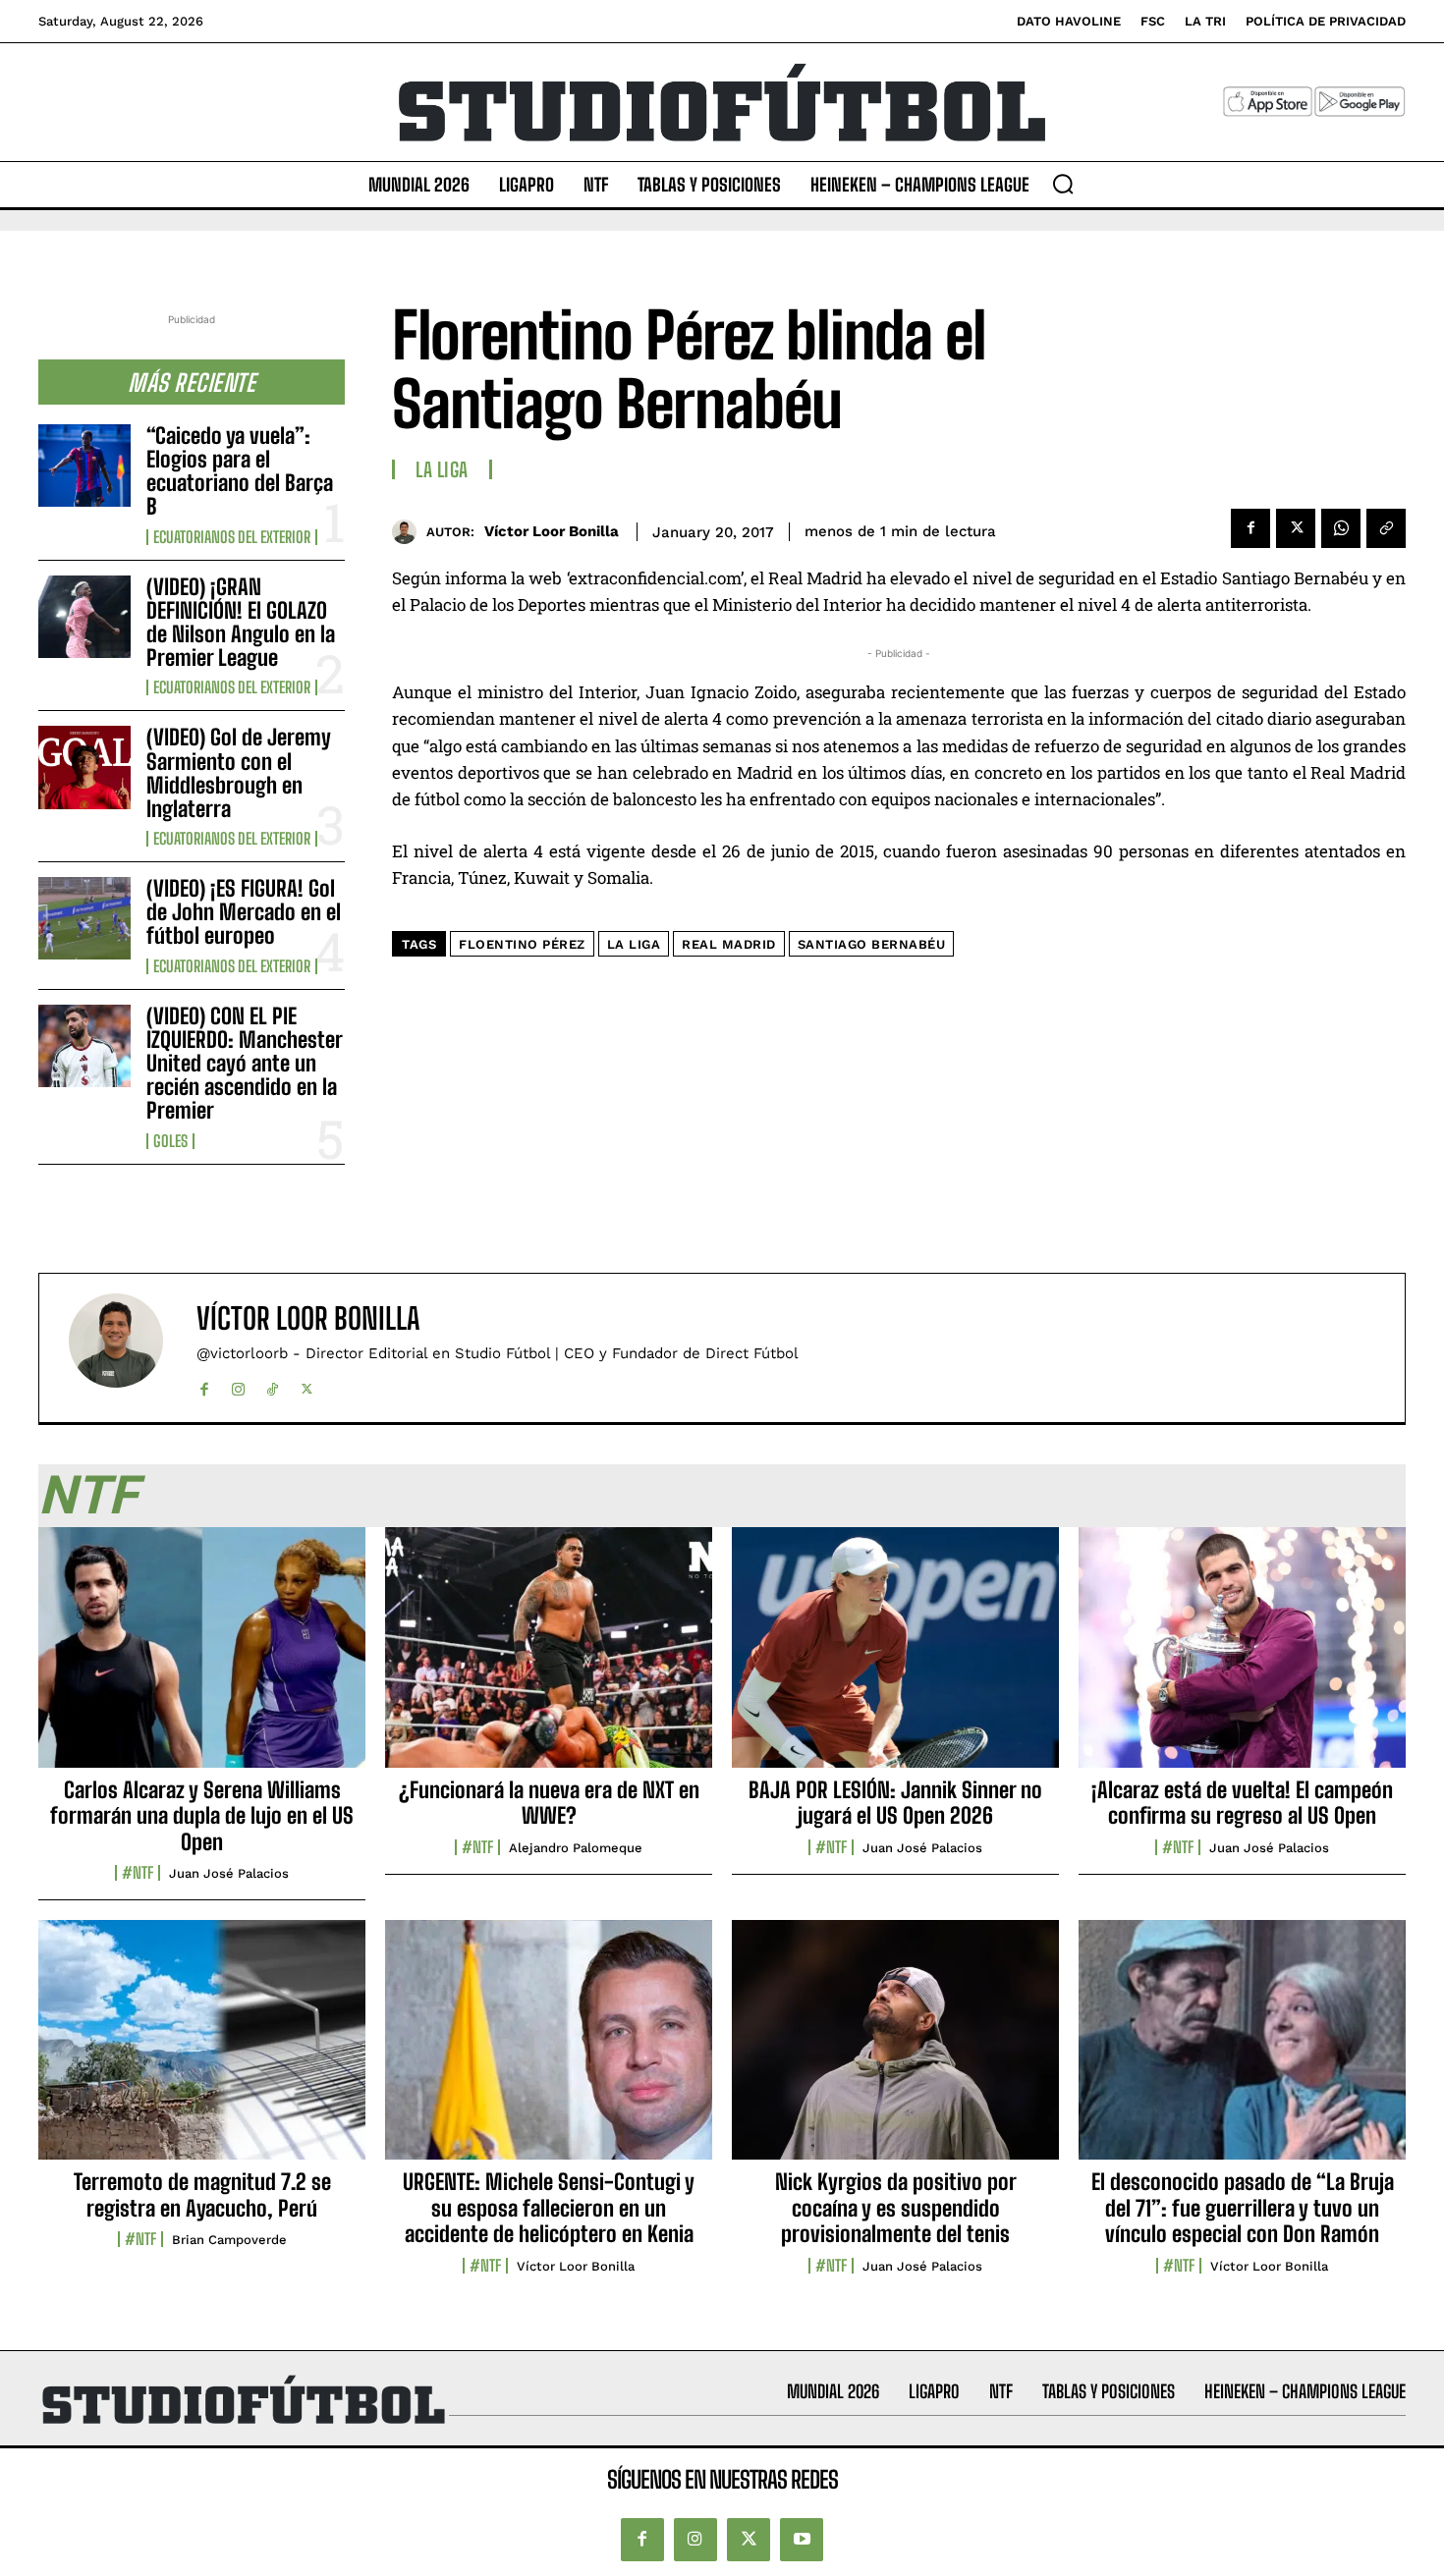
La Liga (442, 469)
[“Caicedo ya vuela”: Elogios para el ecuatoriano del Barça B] (84, 466)
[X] (1296, 528)
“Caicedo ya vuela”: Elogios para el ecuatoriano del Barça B (240, 471)
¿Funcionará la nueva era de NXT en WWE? (549, 1803)
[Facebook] (1250, 528)
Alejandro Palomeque (576, 1848)
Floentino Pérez (522, 944)
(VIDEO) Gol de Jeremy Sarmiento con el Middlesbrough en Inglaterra (239, 773)
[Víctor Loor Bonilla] (409, 532)
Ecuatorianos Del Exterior (232, 537)
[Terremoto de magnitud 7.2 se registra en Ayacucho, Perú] (202, 2051)
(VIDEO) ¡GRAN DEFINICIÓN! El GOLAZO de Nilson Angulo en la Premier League (241, 623)
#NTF (138, 1873)
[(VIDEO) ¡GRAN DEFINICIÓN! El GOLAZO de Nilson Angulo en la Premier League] (84, 617)
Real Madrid (729, 944)
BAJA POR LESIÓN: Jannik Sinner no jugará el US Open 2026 (895, 1803)
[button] (1063, 184)
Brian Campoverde (229, 2240)
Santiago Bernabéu (872, 944)
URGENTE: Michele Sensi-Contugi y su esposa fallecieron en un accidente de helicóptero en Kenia (549, 2208)
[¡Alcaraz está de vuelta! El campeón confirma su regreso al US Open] (1242, 1658)
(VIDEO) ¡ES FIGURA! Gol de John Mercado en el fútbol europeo (244, 912)
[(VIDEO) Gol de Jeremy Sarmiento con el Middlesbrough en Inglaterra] (84, 767)
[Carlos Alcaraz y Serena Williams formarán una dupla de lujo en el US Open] (202, 1658)
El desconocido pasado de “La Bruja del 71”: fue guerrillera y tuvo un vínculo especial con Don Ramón (1243, 2208)
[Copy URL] (1386, 528)
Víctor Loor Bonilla (552, 531)
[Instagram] (238, 1385)
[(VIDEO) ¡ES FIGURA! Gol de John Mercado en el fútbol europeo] (84, 918)
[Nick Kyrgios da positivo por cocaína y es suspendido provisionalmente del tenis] (895, 2051)
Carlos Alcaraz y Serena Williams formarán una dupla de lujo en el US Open (202, 1816)
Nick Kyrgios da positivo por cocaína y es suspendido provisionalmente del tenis (896, 2208)
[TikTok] (273, 1385)
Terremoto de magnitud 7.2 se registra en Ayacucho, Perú (202, 2194)
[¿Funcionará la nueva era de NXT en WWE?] (549, 1658)
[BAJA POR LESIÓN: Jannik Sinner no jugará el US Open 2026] (895, 1658)
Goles (170, 1141)
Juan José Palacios (229, 1873)
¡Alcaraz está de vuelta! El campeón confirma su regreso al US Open (1242, 1803)
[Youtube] (802, 2540)
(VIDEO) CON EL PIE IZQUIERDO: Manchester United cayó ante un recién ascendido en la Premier (245, 1064)
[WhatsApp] (1341, 528)
